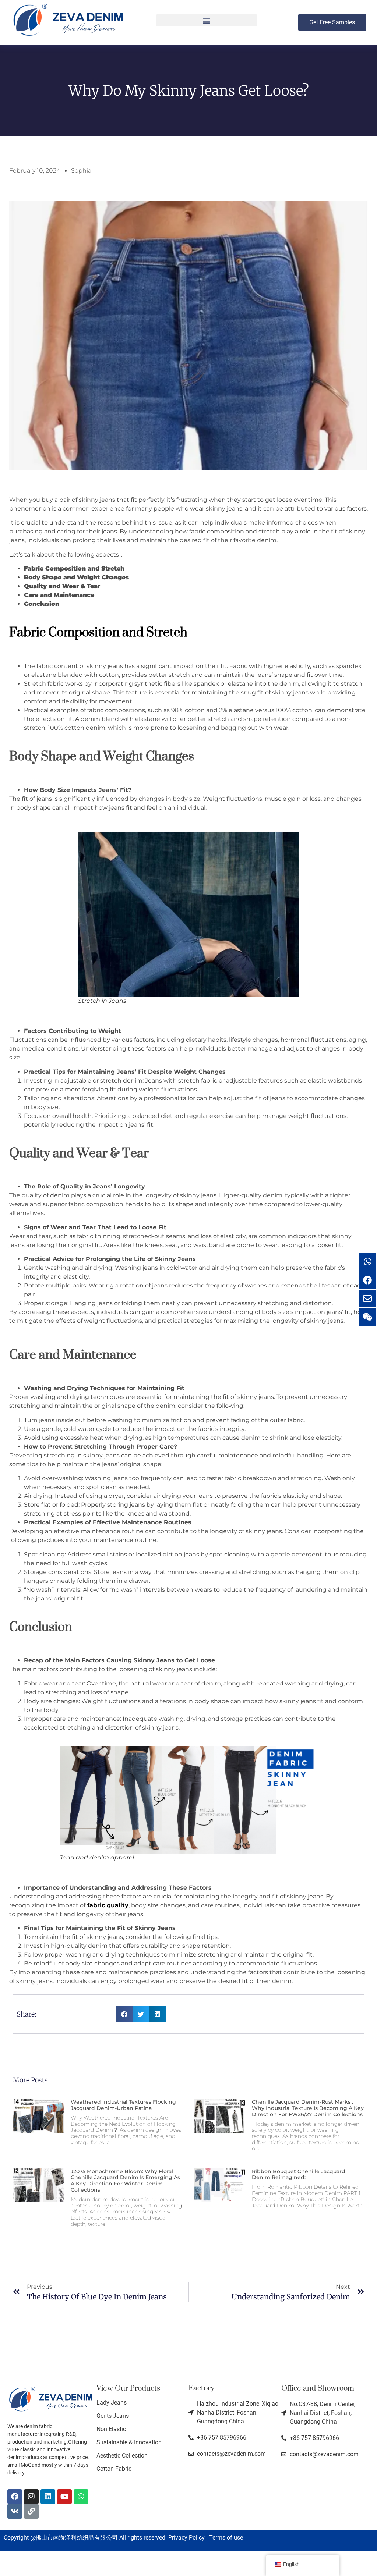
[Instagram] (31, 2497)
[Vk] (15, 2511)
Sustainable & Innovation (129, 2442)
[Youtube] (64, 2497)
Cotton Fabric (114, 2469)
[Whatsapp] (81, 2497)
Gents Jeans (113, 2416)
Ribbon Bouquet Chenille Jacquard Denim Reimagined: (299, 2175)
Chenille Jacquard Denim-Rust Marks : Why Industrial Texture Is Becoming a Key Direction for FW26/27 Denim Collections (308, 2108)
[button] (207, 20)
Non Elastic (111, 2429)
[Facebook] (15, 2497)
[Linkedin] (48, 2497)
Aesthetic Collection (122, 2456)
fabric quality (107, 1905)
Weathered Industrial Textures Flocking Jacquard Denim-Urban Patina (123, 2105)
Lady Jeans (112, 2403)
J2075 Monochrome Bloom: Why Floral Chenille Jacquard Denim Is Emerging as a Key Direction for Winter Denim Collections (125, 2181)
